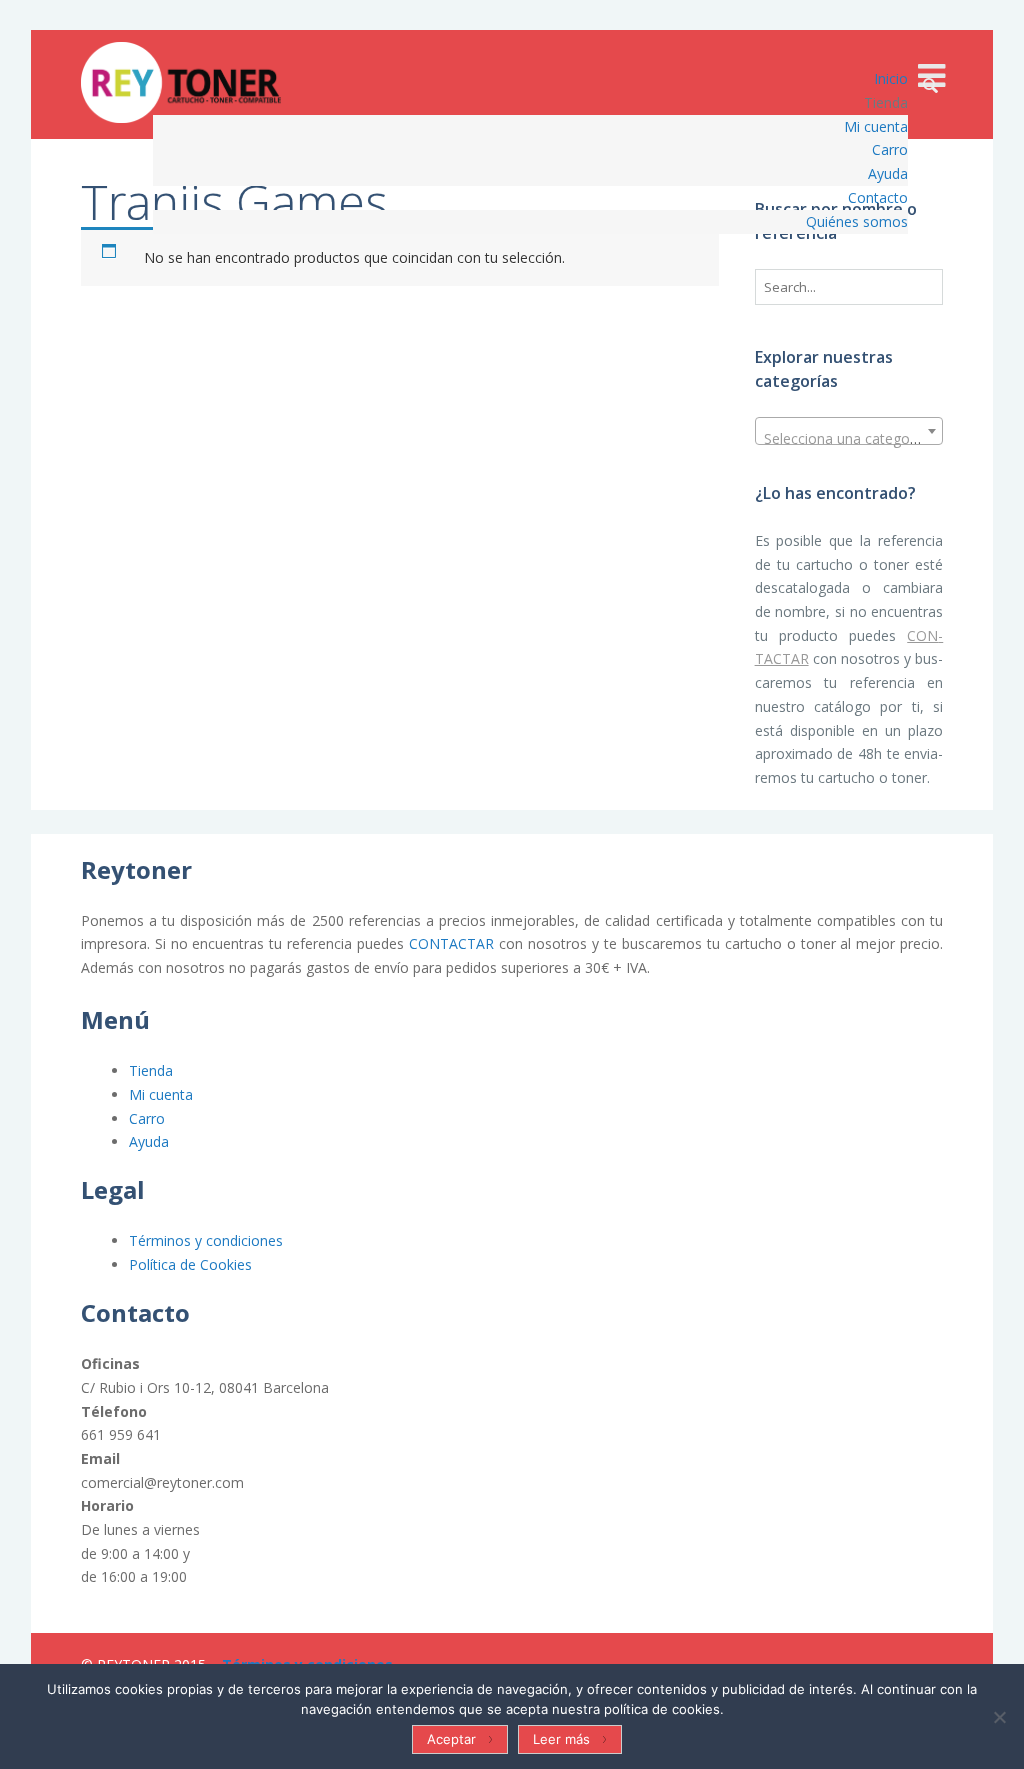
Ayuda (149, 1141)
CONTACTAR (451, 943)
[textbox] (849, 439)
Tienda (151, 1070)
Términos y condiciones (206, 1240)
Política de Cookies (190, 1264)
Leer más (561, 1739)
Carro (147, 1118)
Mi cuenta (161, 1094)
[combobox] (849, 431)
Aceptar (451, 1739)
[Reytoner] (181, 82)
